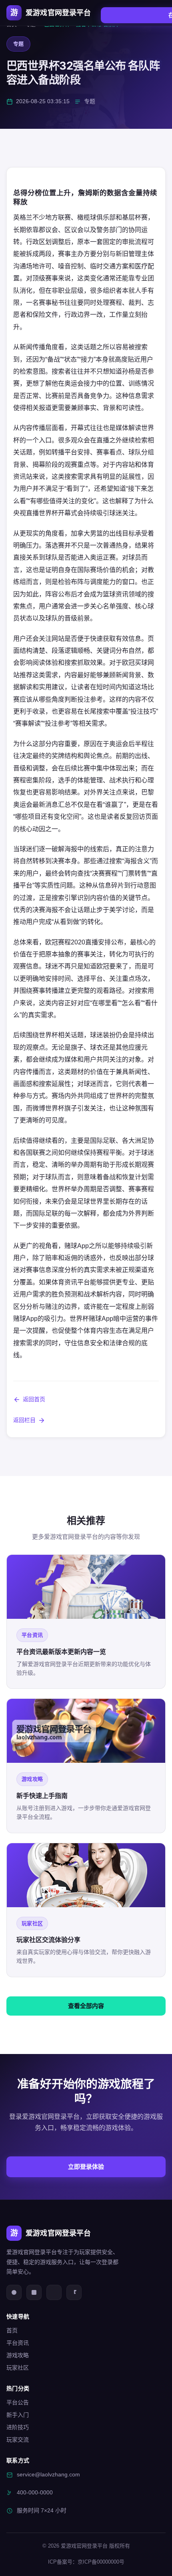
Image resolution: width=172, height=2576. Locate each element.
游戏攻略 (18, 2355)
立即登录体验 (86, 2167)
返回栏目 (24, 1420)
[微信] (34, 2292)
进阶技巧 (18, 2427)
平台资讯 (18, 2343)
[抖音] (74, 2292)
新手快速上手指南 (42, 1796)
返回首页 (34, 1399)
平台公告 (18, 2402)
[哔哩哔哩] (54, 2292)
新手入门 (18, 2415)
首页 (12, 2330)
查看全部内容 (86, 2006)
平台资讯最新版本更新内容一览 (61, 1652)
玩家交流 (18, 2440)
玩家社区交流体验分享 (48, 1940)
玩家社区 (18, 2368)
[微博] (14, 2292)
